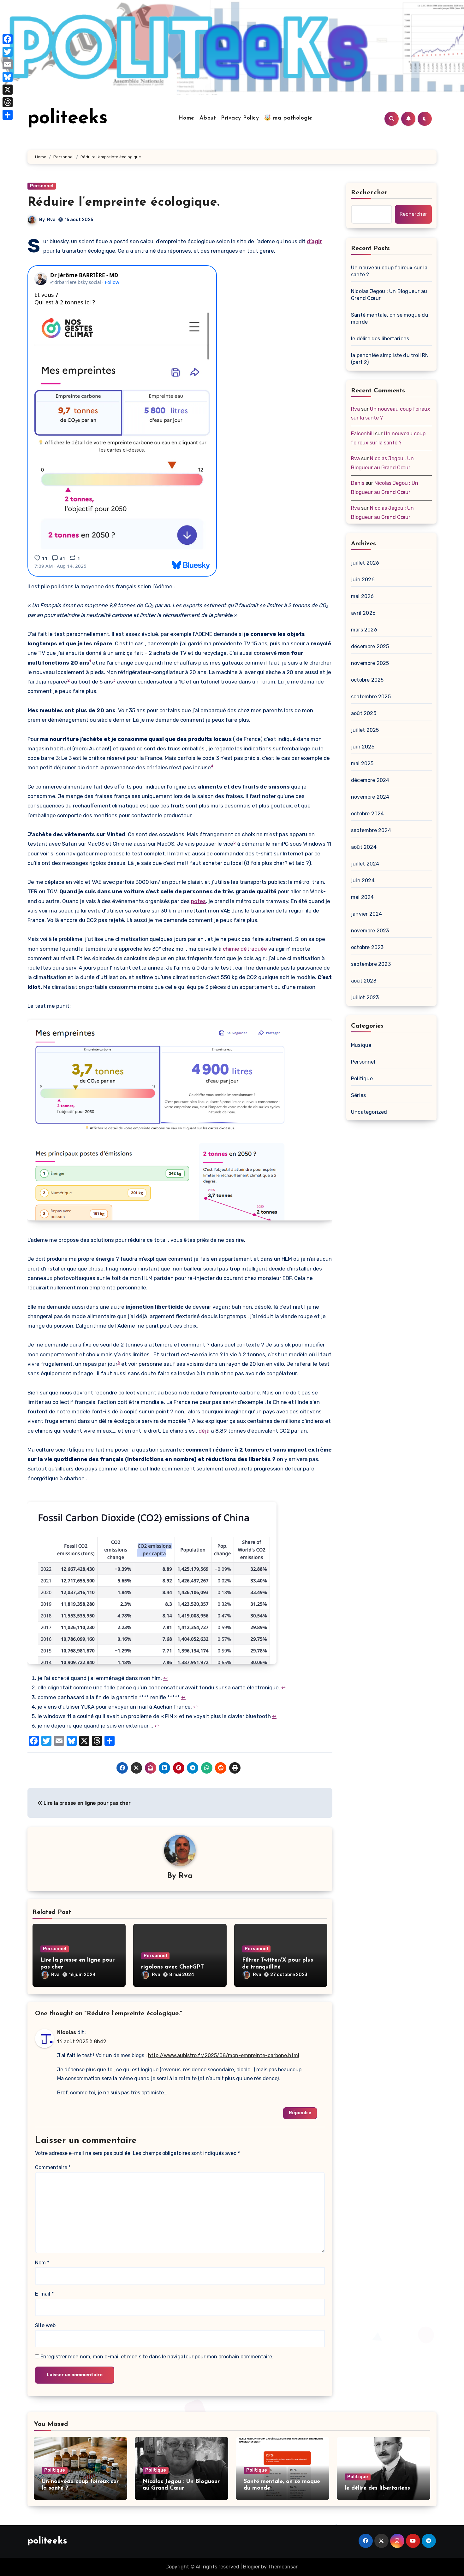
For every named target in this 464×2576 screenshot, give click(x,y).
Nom (42, 2263)
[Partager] (8, 115)
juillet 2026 (365, 563)
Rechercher (369, 193)
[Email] (8, 64)
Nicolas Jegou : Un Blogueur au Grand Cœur (389, 295)
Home (186, 118)
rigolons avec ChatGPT (173, 1967)
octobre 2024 (367, 814)
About (208, 118)
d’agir (315, 241)
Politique (362, 1079)
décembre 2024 (370, 780)
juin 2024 (363, 880)
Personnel (42, 186)
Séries (358, 1095)
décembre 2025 (370, 646)
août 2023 (364, 981)
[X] (8, 90)
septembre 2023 (371, 964)
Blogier (251, 2567)
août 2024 (364, 847)
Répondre (300, 2113)
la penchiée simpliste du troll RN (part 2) (390, 359)
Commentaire (53, 2167)
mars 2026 (364, 630)
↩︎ (165, 1678)
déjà (204, 1431)
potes (198, 901)
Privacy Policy (240, 118)
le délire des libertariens (380, 339)
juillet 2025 (365, 730)
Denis (358, 483)
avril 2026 (363, 613)
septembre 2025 (371, 697)
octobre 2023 (367, 947)
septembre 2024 (371, 830)
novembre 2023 (370, 931)
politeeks (68, 119)
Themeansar (283, 2567)
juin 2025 (363, 747)
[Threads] (8, 102)
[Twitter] (8, 52)
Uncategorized (369, 1112)
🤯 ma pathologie (288, 118)
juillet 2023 (365, 998)
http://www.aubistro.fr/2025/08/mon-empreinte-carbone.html (224, 2055)
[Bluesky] (8, 77)
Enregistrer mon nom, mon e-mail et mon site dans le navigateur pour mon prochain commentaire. (157, 2357)
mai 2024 (363, 897)
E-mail (44, 2294)
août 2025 (364, 713)
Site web (45, 2325)
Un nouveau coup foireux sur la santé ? (389, 271)
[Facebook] (8, 39)
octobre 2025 (367, 680)
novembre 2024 (370, 797)
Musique (361, 1045)
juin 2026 (363, 580)
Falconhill (362, 434)
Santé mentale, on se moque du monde (390, 318)
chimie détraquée (245, 949)
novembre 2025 (370, 663)
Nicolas (67, 2032)
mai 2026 (363, 596)
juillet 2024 (365, 864)
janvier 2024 (366, 914)
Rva (51, 220)
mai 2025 (362, 763)
